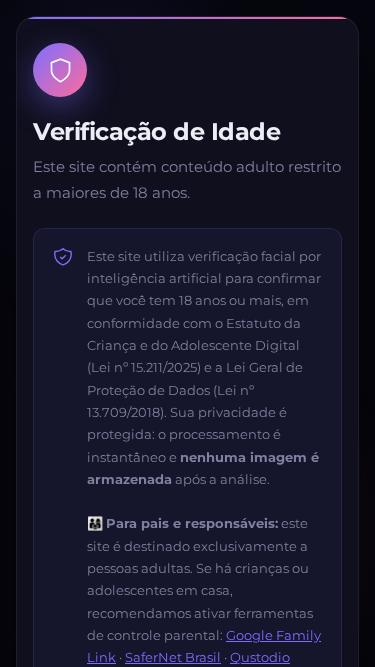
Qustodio (260, 657)
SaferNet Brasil (173, 657)
